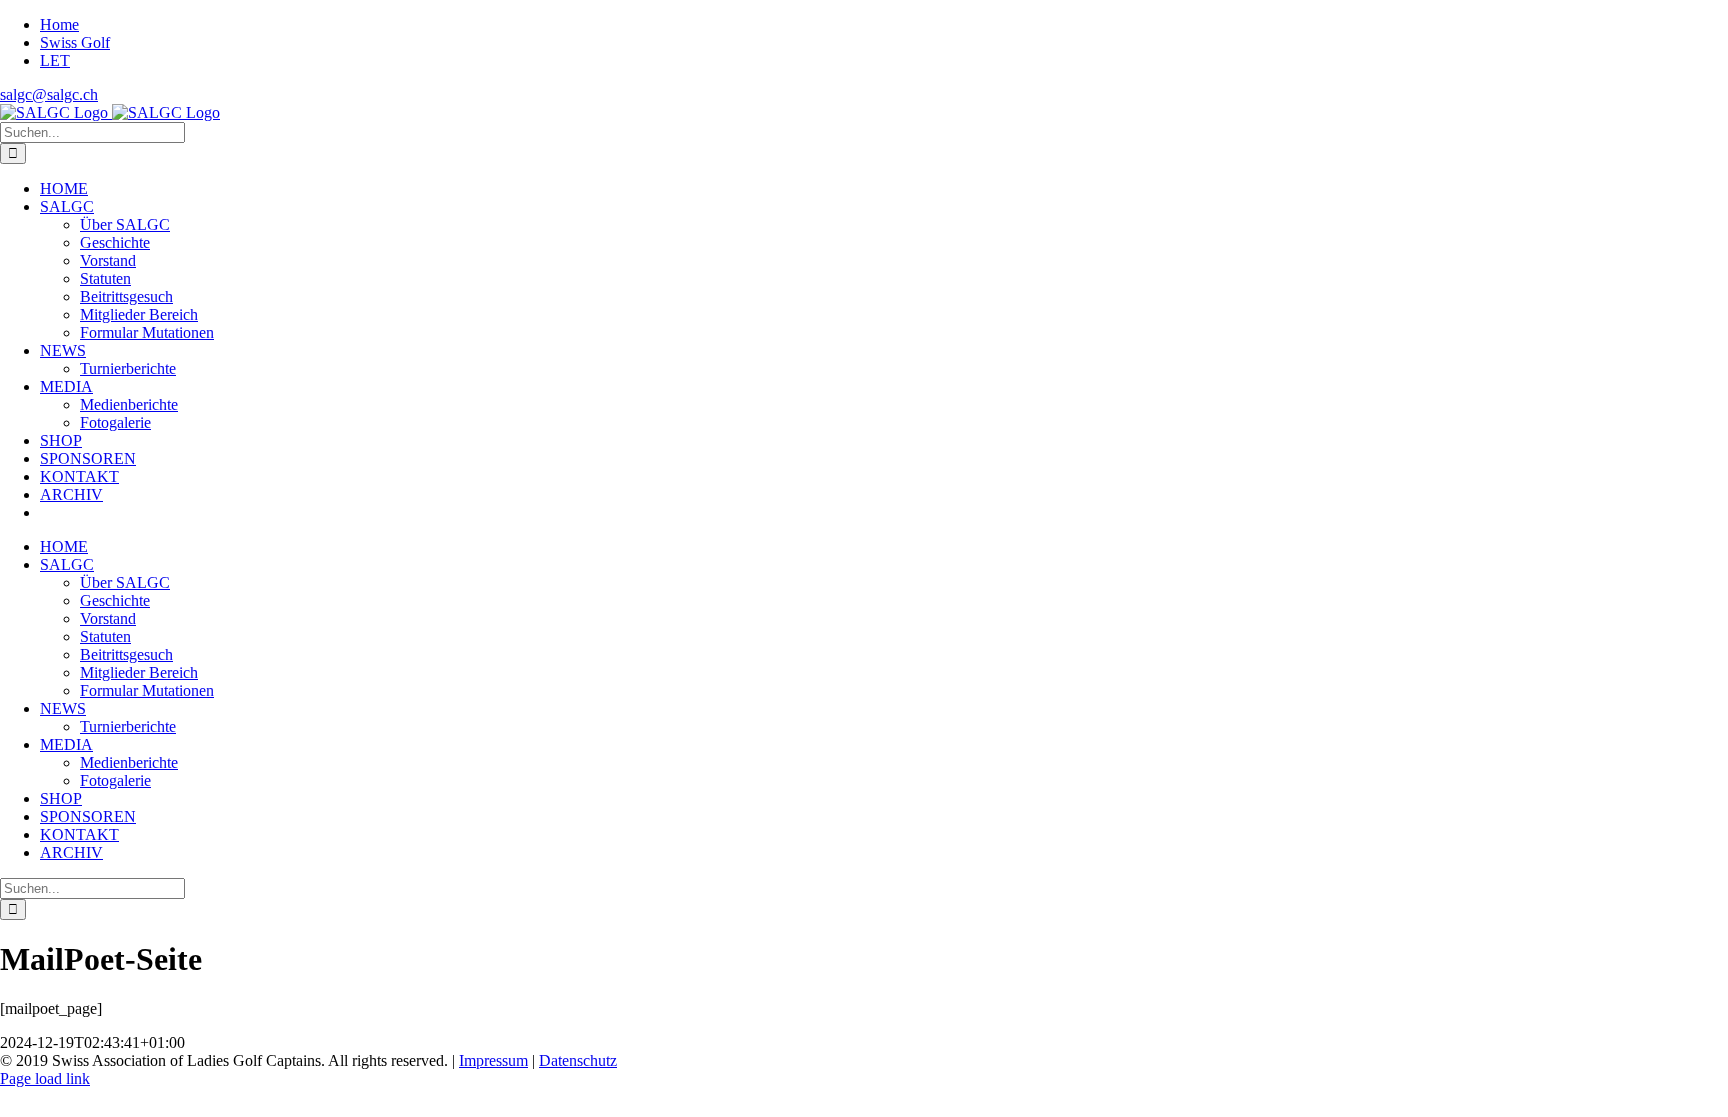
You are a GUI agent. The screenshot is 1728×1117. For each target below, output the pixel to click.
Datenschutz (578, 1060)
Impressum (493, 1060)
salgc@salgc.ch (49, 94)
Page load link (45, 1078)
